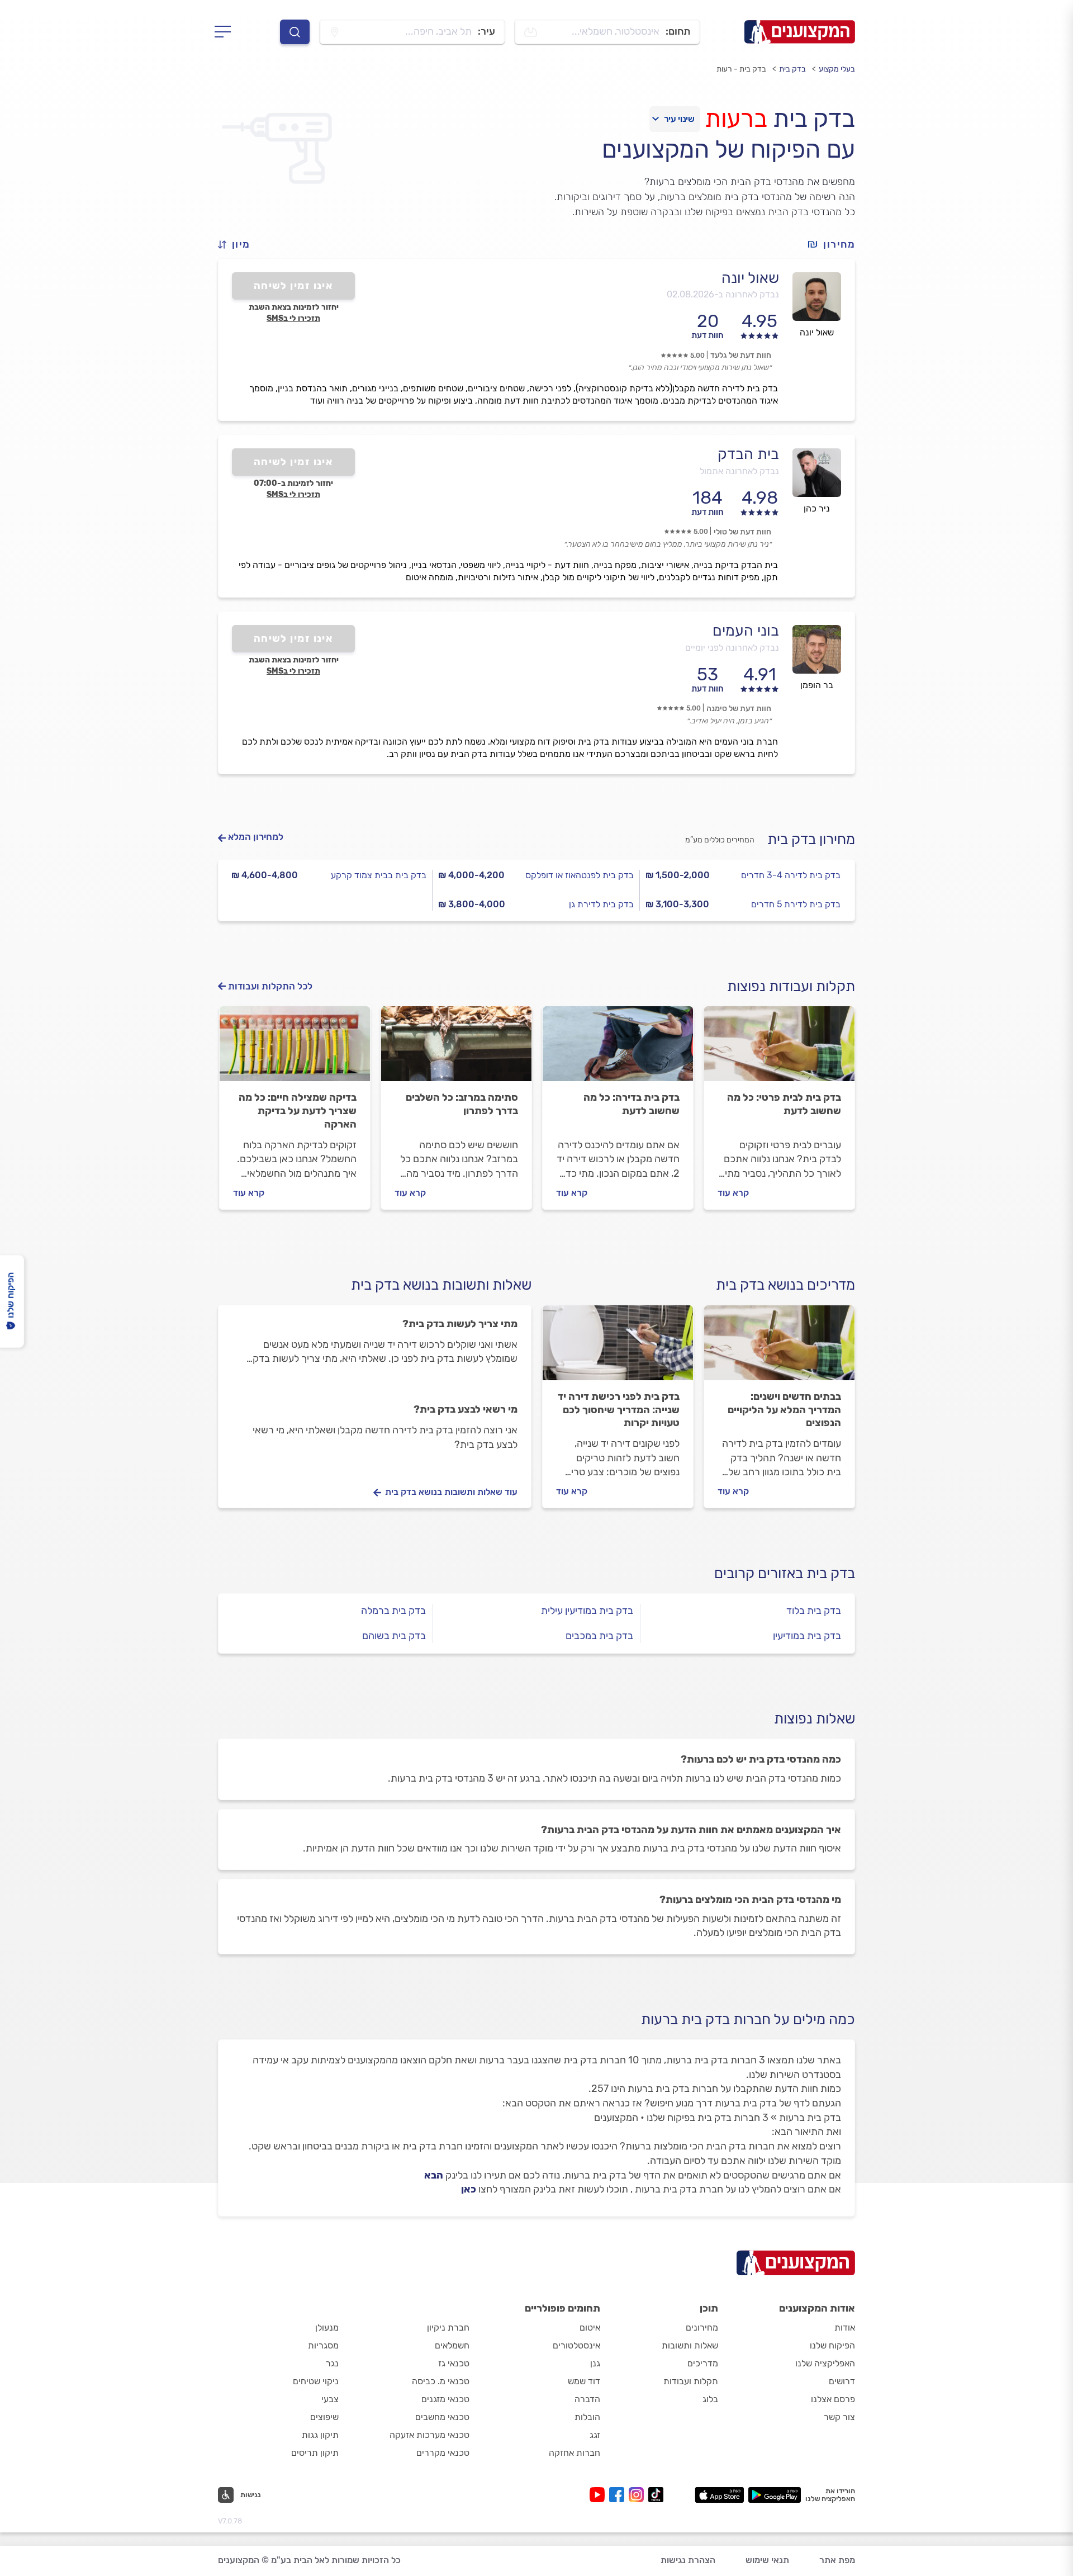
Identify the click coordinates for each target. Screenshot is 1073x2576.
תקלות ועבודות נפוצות (791, 986)
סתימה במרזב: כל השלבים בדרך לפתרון (462, 1104)
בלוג (710, 2399)
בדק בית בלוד (814, 1611)
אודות (845, 2328)
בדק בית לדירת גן (601, 904)
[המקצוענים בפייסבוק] (619, 2495)
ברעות (736, 119)
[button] (239, 245)
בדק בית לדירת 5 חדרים (796, 904)
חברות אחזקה (575, 2453)
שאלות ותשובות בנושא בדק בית (441, 1285)
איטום (590, 2328)
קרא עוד (733, 1193)
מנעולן (327, 2328)
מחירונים (702, 2328)
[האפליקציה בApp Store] (719, 2495)
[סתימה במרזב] (456, 1049)
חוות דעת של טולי (742, 532)
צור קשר (839, 2417)
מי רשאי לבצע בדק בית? (466, 1409)
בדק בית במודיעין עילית (587, 1611)
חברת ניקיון (448, 2328)
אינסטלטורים (576, 2345)
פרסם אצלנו (833, 2399)
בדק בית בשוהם (394, 1636)
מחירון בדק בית (811, 839)
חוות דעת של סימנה (739, 709)
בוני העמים (746, 631)
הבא (434, 2175)
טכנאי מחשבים (442, 2417)
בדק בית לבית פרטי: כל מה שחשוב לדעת (784, 1104)
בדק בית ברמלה (393, 1611)
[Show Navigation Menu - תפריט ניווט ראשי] (226, 32)
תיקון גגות (320, 2435)
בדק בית (792, 69)
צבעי (330, 2399)
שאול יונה (750, 278)
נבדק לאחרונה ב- (723, 294)
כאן (469, 2189)
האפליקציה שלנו (825, 2363)
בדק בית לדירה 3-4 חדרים (791, 875)
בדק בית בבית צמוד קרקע (379, 875)
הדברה (587, 2399)
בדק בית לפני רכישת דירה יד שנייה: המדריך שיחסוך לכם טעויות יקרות (619, 1410)
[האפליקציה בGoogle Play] (775, 2495)
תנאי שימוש (767, 2560)
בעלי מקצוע (837, 69)
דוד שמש (584, 2381)
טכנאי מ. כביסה (441, 2381)
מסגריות (323, 2345)
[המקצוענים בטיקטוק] (656, 2495)
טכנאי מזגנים (445, 2399)
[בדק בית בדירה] (618, 1049)
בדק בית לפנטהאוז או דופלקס (580, 875)
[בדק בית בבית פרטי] (779, 1049)
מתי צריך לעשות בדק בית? (460, 1324)
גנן (595, 2363)
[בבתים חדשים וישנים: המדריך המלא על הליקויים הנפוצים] (779, 1348)
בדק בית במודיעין (807, 1636)
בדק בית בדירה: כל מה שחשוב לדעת (632, 1104)
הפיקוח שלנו (832, 2345)
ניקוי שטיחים (316, 2381)
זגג (595, 2435)
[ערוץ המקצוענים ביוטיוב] (599, 2495)
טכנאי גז (454, 2363)
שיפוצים (324, 2417)
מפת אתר (837, 2560)
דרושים (842, 2381)
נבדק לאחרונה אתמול (739, 471)
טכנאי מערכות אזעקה (429, 2435)
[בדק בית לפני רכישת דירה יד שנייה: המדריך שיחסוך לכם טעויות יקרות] (618, 1348)
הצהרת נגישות (688, 2560)
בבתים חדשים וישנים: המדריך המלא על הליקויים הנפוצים (784, 1410)
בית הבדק (748, 454)
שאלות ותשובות (690, 2345)
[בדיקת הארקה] (295, 1049)
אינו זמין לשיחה (294, 286)
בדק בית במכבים (599, 1636)
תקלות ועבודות (691, 2381)
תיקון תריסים (315, 2453)
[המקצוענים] (800, 32)
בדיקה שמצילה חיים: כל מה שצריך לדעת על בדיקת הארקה (298, 1111)
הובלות (587, 2417)
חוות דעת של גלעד (741, 355)
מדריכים (703, 2363)
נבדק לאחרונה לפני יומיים (732, 648)
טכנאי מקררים (443, 2453)
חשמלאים (452, 2345)
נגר (332, 2363)
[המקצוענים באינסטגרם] (638, 2495)
